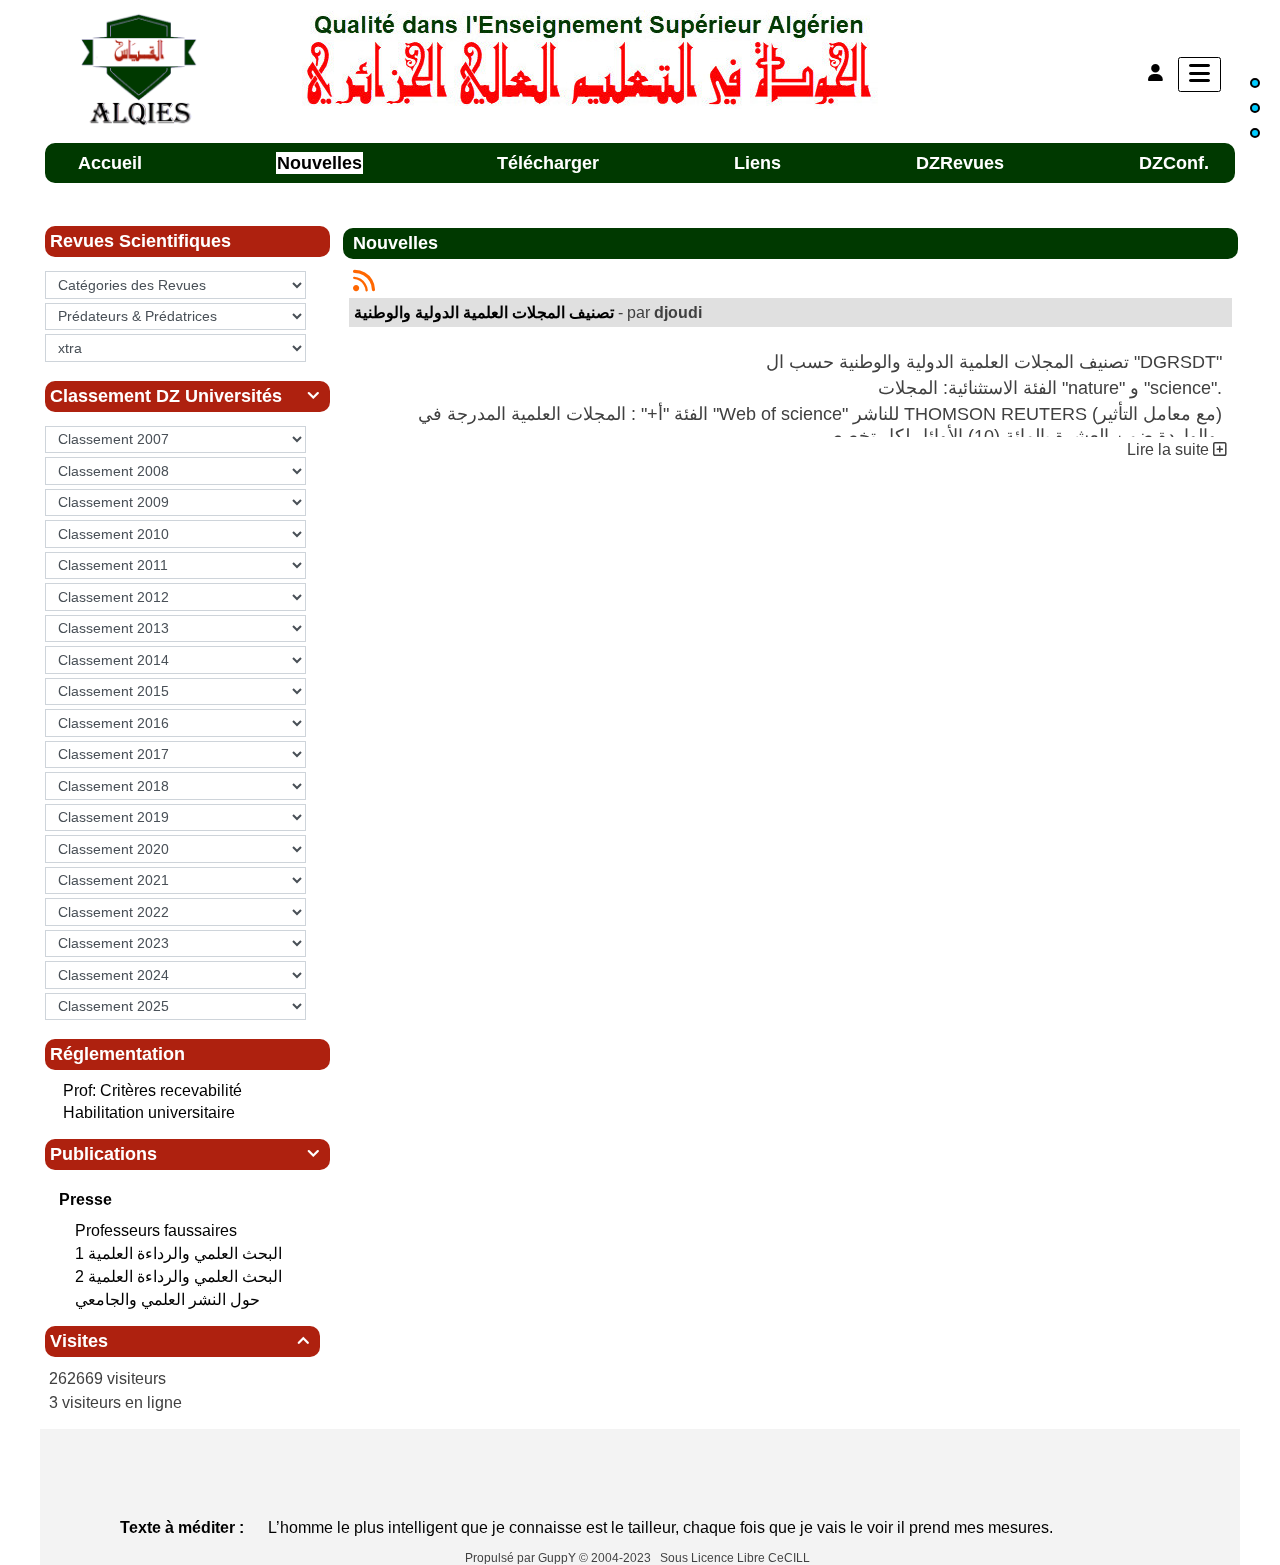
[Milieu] (1255, 108)
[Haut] (1255, 83)
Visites (179, 1341)
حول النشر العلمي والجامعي (169, 1299)
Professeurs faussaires (158, 1230)
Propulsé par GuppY (522, 1558)
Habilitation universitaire (149, 1112)
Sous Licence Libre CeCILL (736, 1558)
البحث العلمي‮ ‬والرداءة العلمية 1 (180, 1253)
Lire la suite (1170, 449)
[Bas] (1255, 133)
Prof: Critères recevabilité (152, 1090)
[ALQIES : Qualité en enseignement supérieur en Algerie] (590, 58)
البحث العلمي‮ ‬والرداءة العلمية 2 (180, 1276)
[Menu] (1199, 74)
